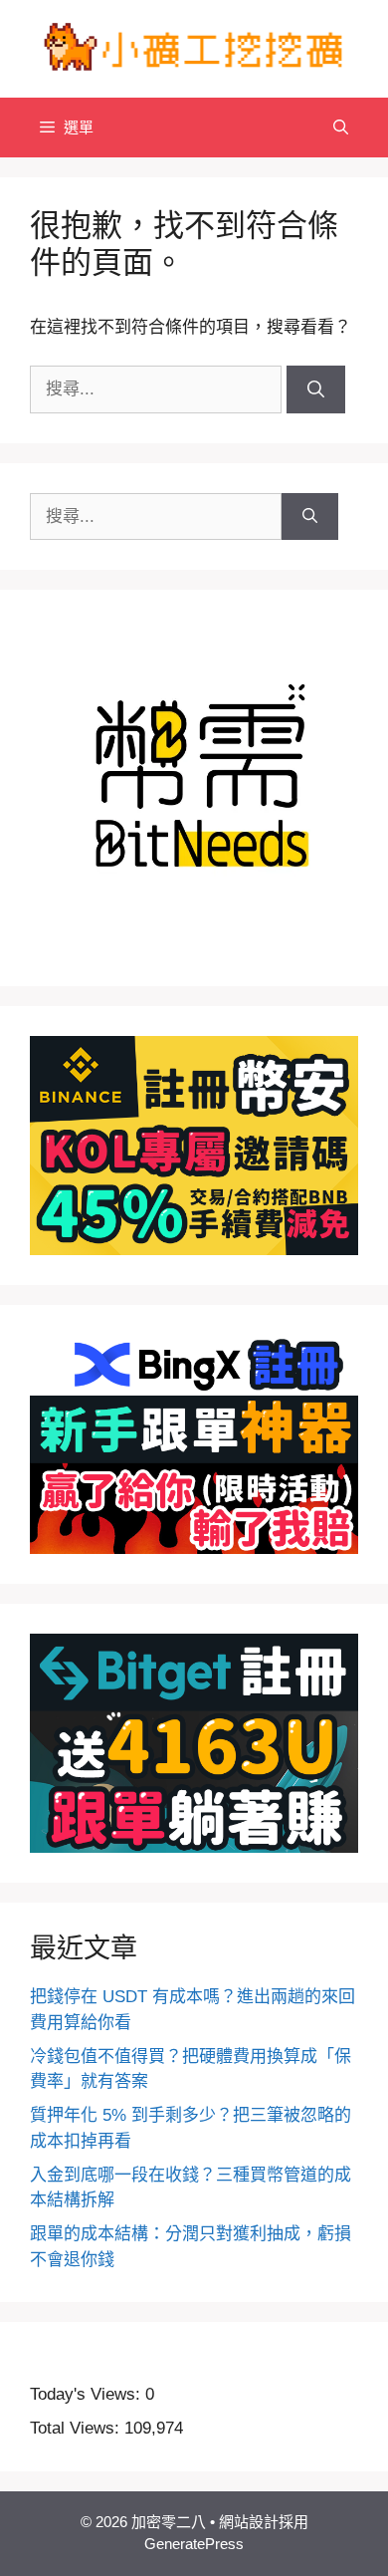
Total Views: (77, 2428)
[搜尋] (316, 389)
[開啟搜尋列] (341, 128)
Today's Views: (88, 2394)
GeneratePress (194, 2544)
